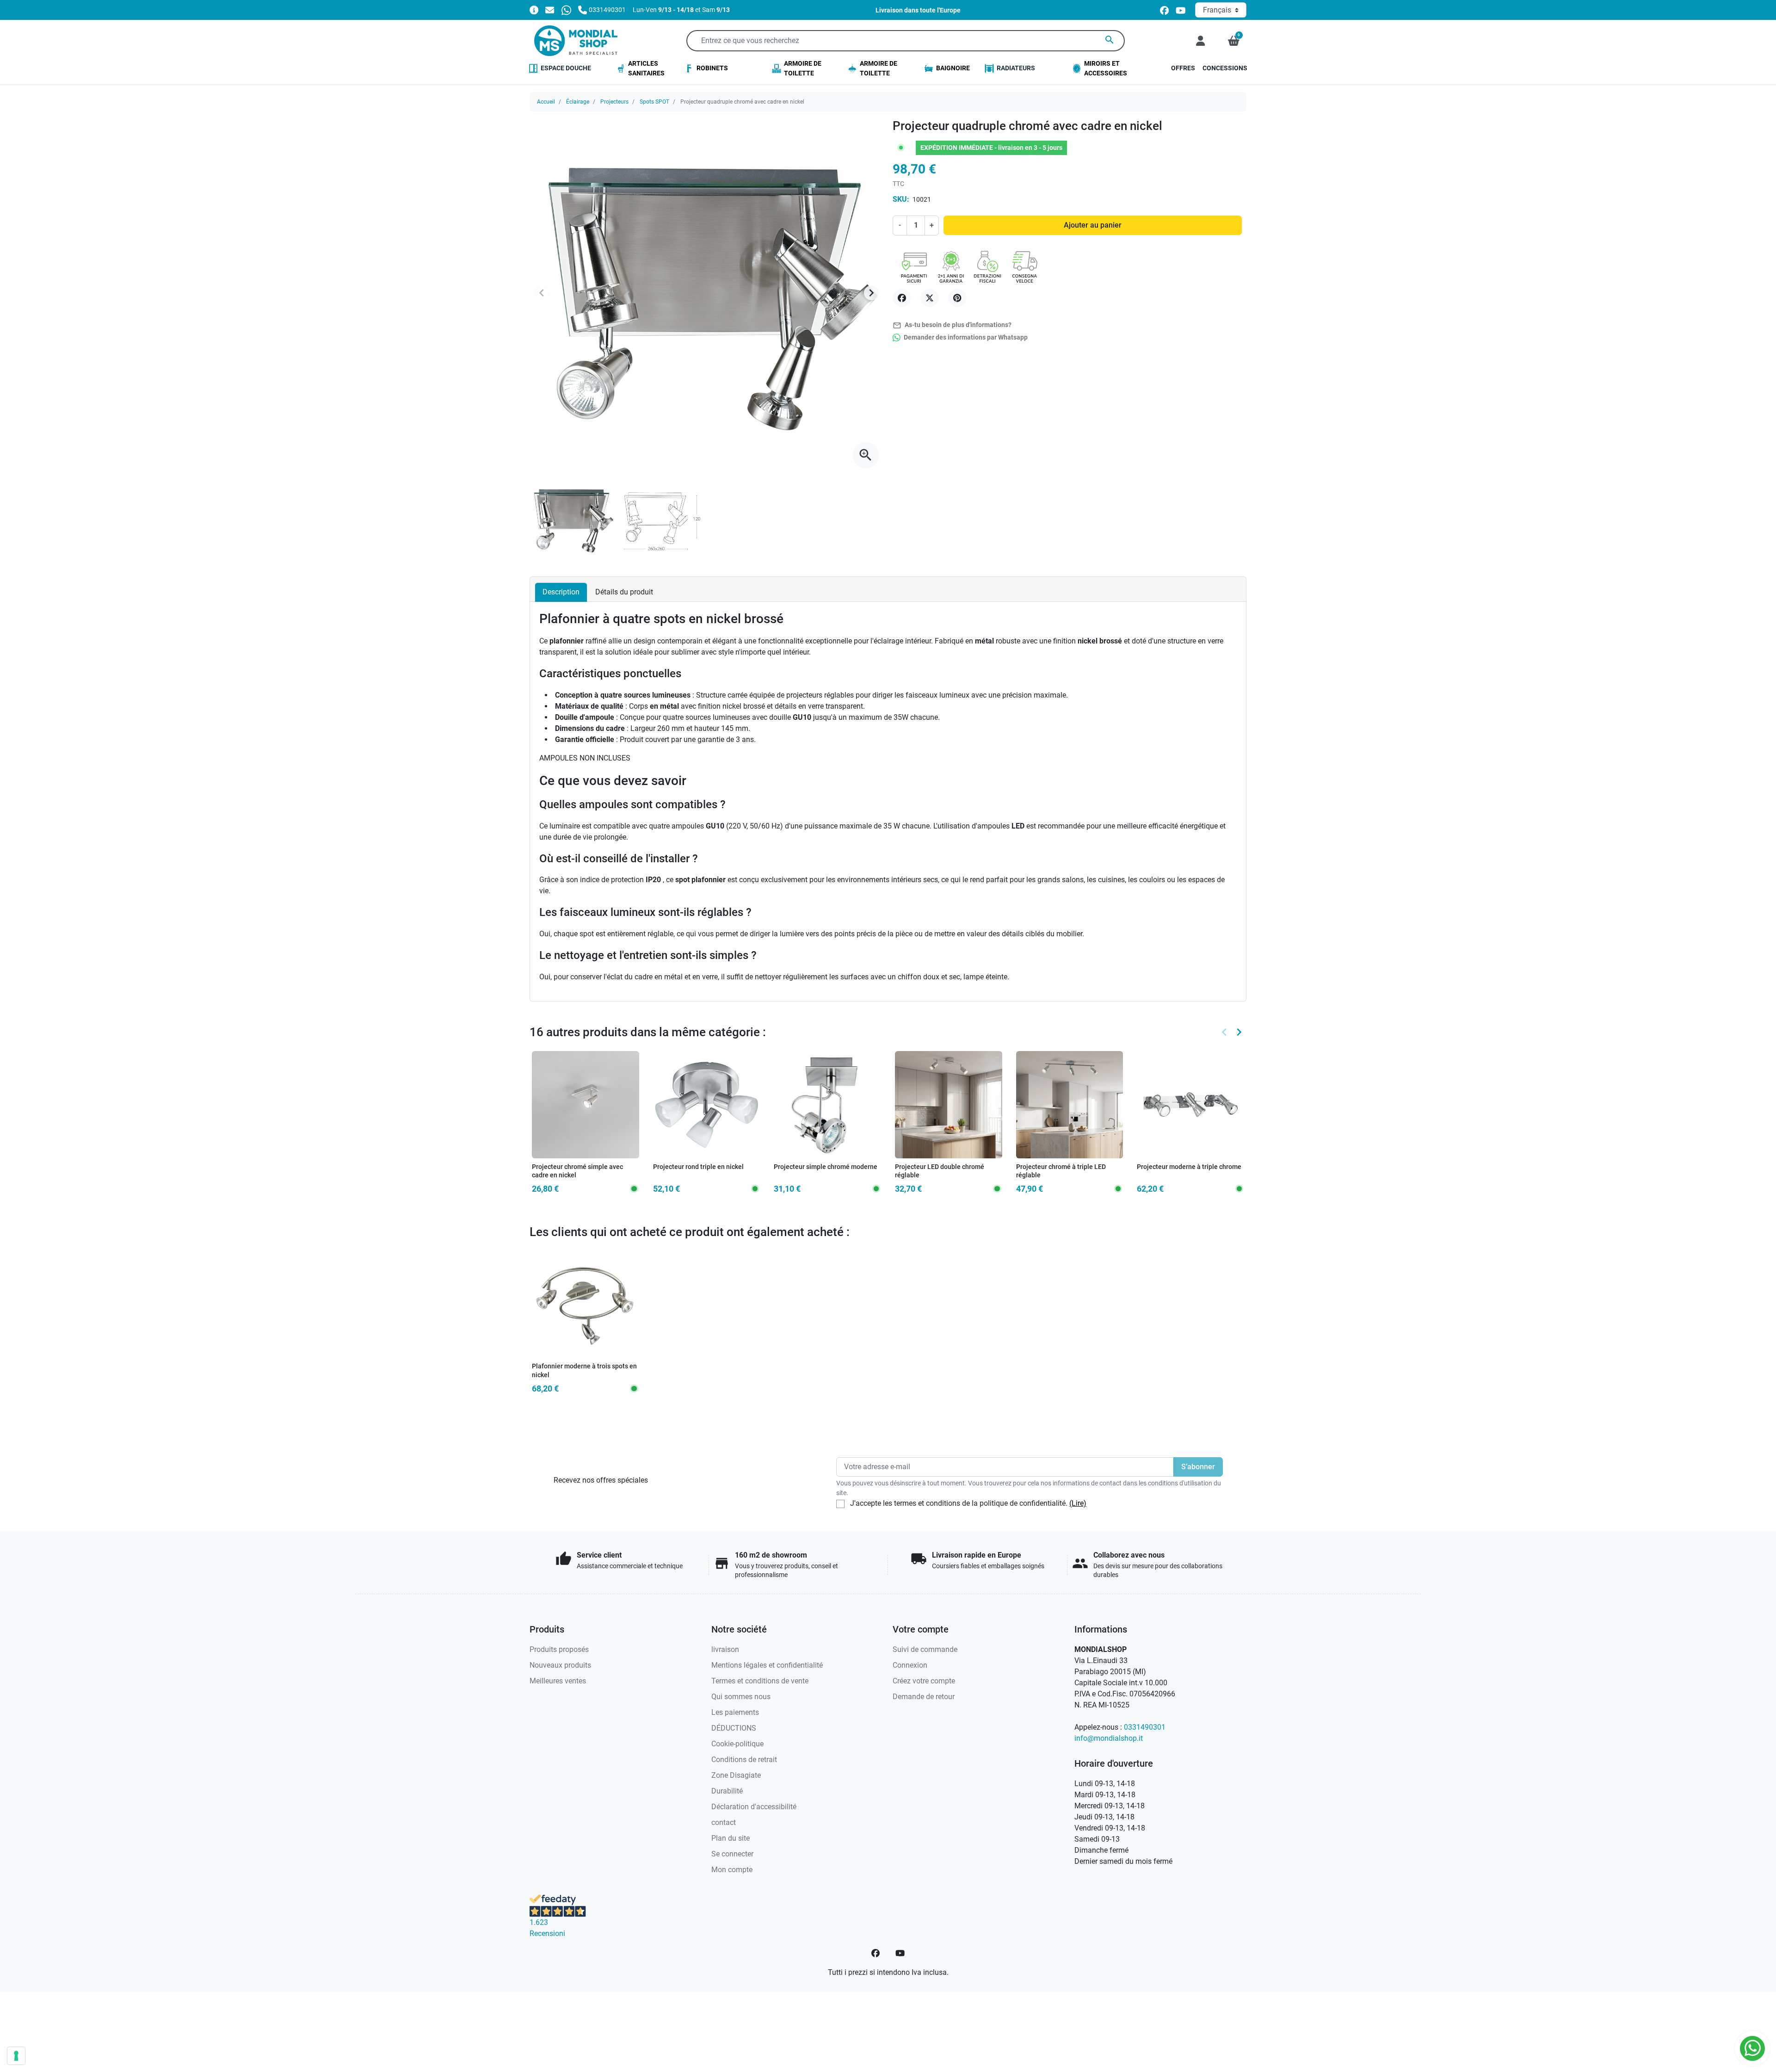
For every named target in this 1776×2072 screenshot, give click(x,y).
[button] (1234, 41)
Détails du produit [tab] (624, 592)
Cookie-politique (737, 1744)
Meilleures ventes (558, 1681)
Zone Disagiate (736, 1775)
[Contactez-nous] (550, 9)
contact (724, 1822)
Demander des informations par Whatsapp (965, 337)
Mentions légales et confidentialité (767, 1665)
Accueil (546, 102)
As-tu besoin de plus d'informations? (952, 325)
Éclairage (578, 102)
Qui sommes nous (741, 1697)
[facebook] (1164, 10)
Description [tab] (561, 592)
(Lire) (1078, 1503)
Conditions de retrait (744, 1760)
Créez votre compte (924, 1681)
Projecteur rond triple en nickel (698, 1167)
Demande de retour (924, 1697)
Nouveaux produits (560, 1665)
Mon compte (732, 1870)
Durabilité (727, 1791)
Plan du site (731, 1838)
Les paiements (735, 1712)
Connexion (910, 1665)
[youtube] (1181, 10)
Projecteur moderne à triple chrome (1189, 1167)
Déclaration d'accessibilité (754, 1807)
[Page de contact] (534, 9)
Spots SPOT (654, 102)
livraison (725, 1649)
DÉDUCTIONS (734, 1728)
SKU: (901, 199)
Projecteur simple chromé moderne (826, 1167)
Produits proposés (559, 1649)
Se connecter (732, 1854)
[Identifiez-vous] (1200, 41)
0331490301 (1145, 1727)
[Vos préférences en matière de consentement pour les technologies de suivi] (16, 2056)
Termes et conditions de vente (760, 1681)
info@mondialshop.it (1109, 1738)
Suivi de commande (925, 1649)
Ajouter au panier (1093, 225)
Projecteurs (614, 102)
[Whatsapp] (566, 9)
